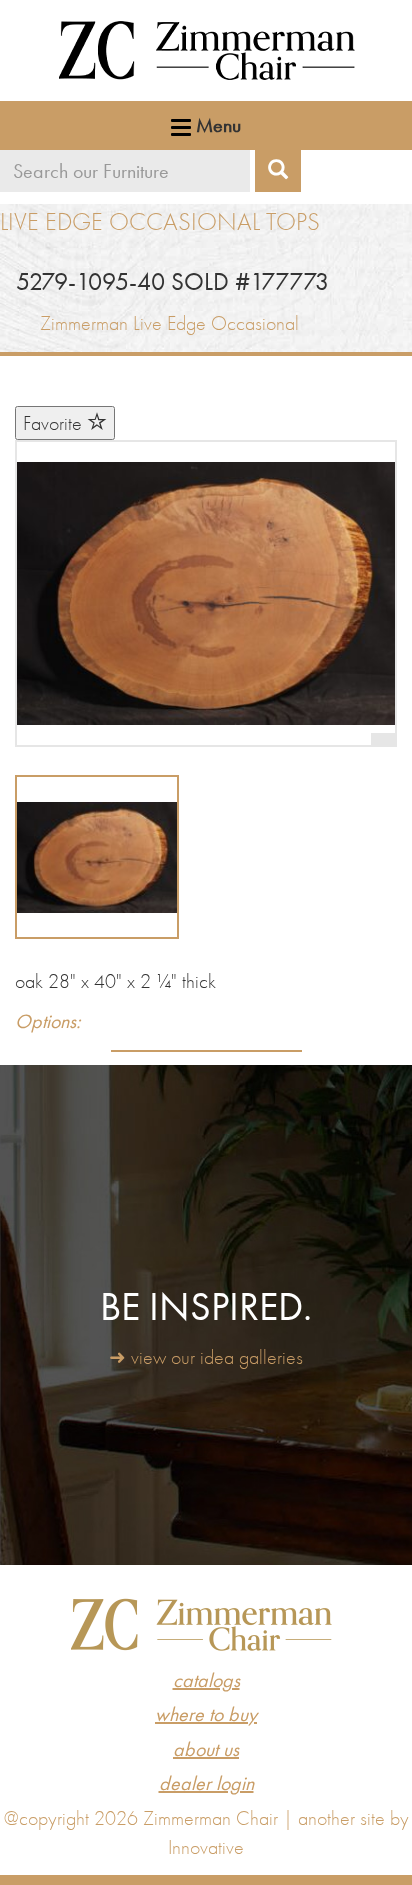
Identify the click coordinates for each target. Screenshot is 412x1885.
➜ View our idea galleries (206, 1357)
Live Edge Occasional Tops (160, 221)
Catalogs (206, 1680)
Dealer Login (206, 1783)
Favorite (55, 423)
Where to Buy (206, 1714)
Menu (216, 125)
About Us (206, 1749)
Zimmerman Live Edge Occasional (169, 323)
